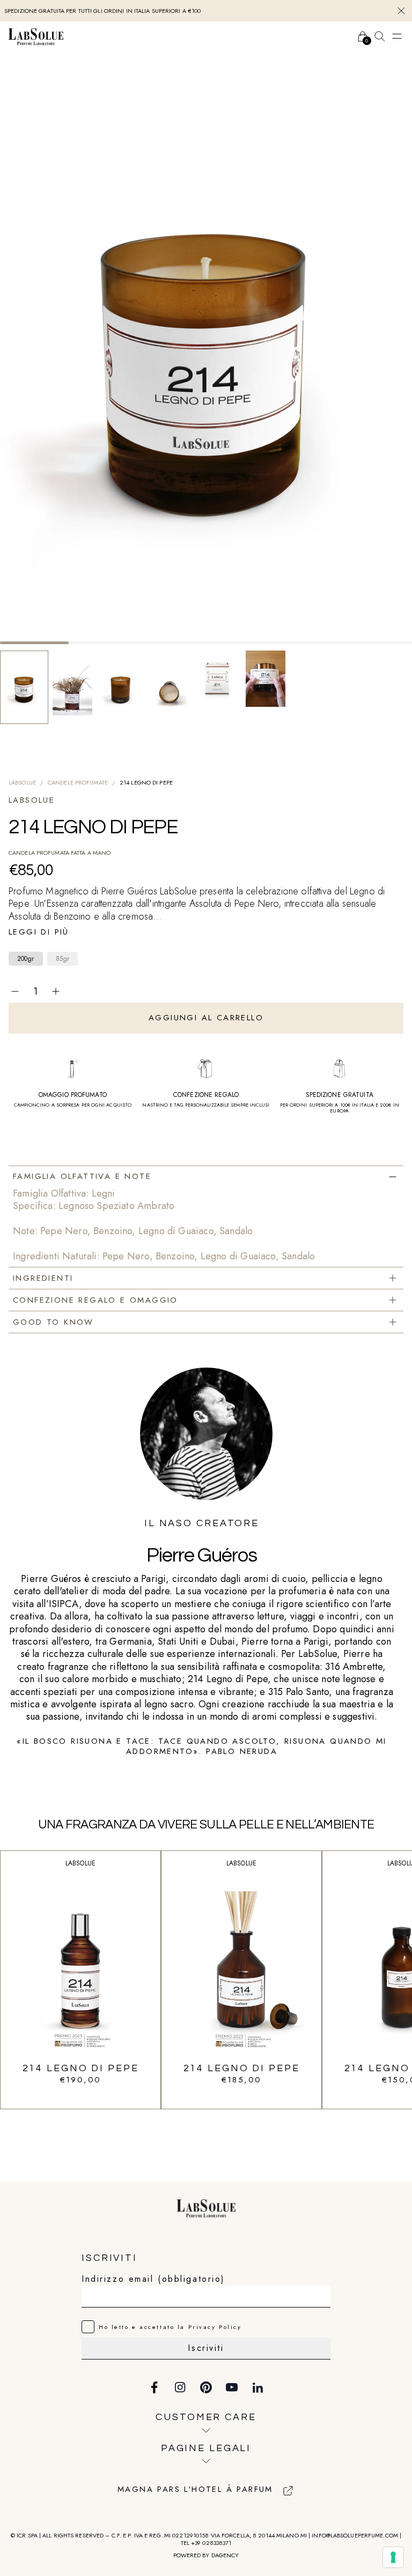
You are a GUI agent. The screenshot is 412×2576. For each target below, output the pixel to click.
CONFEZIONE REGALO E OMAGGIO (95, 1300)
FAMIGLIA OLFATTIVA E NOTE (82, 1176)
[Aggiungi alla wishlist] (397, 991)
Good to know (53, 1322)
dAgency (225, 2555)
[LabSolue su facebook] (154, 2387)
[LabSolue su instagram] (180, 2387)
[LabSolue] (36, 36)
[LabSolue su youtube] (232, 2387)
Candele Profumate (78, 782)
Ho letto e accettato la (170, 2327)
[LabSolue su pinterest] (206, 2387)
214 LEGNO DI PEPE (81, 2068)
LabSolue (22, 782)
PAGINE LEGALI (206, 2448)
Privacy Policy (215, 2327)
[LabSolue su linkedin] (257, 2387)
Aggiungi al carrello (206, 1018)
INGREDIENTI (43, 1278)
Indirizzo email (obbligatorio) (153, 2279)
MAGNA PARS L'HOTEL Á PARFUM (195, 2490)
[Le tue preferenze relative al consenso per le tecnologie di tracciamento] (393, 2557)
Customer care (206, 2417)
